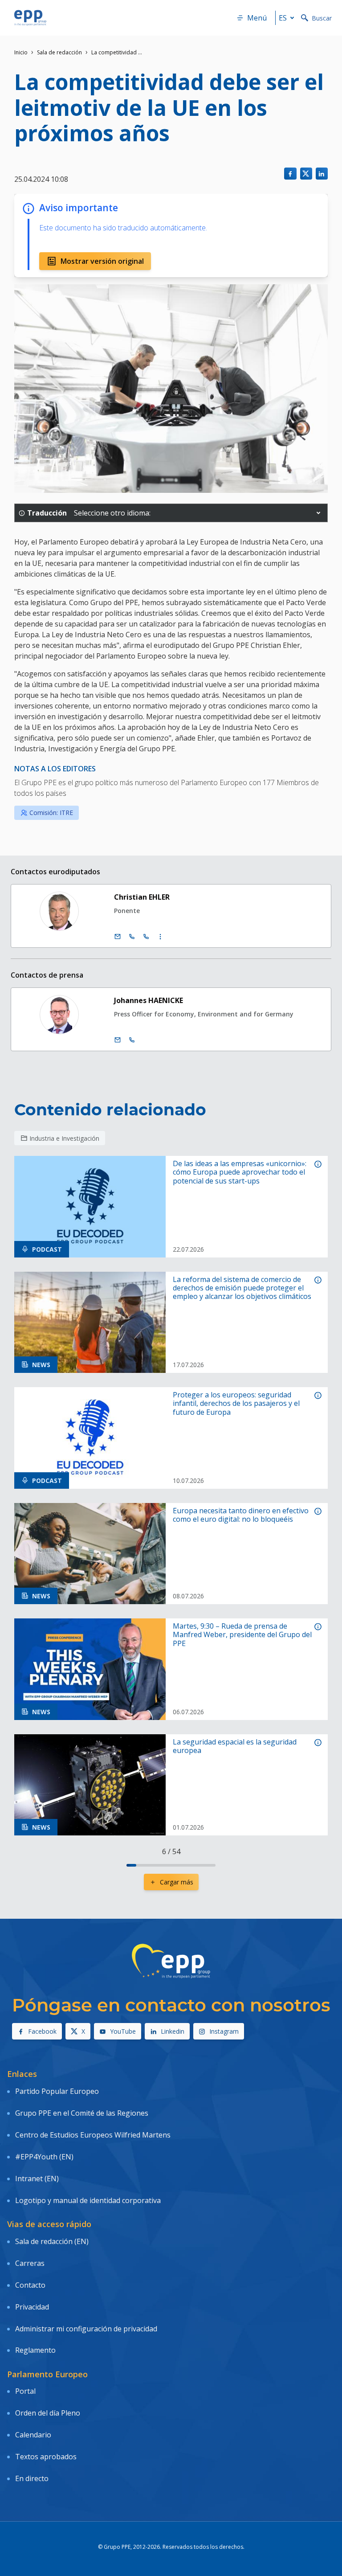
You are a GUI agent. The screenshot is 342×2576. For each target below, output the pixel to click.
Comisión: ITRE (51, 813)
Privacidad (32, 2307)
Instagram (224, 2031)
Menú (257, 18)
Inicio (21, 52)
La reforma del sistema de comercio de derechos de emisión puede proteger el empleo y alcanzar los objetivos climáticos (242, 1288)
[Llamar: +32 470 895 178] (132, 1040)
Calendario (33, 2435)
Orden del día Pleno (48, 2413)
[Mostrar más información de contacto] (160, 937)
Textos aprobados (46, 2457)
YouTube (123, 2031)
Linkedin (173, 2031)
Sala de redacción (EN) (52, 2241)
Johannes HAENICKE (149, 1000)
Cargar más (177, 1882)
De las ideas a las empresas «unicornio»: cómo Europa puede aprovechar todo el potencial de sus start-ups (240, 1172)
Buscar (322, 18)
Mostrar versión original (102, 261)
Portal (25, 2391)
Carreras (30, 2263)
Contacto (30, 2285)
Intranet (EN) (37, 2179)
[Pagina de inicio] (30, 18)
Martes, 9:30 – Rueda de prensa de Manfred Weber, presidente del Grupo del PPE (242, 1635)
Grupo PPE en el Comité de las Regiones (82, 2113)
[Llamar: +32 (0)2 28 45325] (132, 937)
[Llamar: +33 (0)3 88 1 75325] (146, 937)
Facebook (42, 2031)
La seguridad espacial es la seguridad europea (235, 1746)
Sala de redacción (59, 52)
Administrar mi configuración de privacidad (86, 2329)
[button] (318, 513)
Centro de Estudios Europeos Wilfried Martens (93, 2135)
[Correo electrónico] (118, 937)
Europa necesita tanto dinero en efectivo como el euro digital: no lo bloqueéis (241, 1515)
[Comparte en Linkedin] (322, 174)
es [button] (283, 18)
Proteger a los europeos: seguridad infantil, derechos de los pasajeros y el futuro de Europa (236, 1404)
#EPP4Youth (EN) (44, 2157)
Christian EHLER (142, 897)
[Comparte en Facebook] (290, 174)
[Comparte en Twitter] (306, 174)
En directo (32, 2478)
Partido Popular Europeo (57, 2091)
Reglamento (35, 2350)
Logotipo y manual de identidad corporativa (88, 2200)
